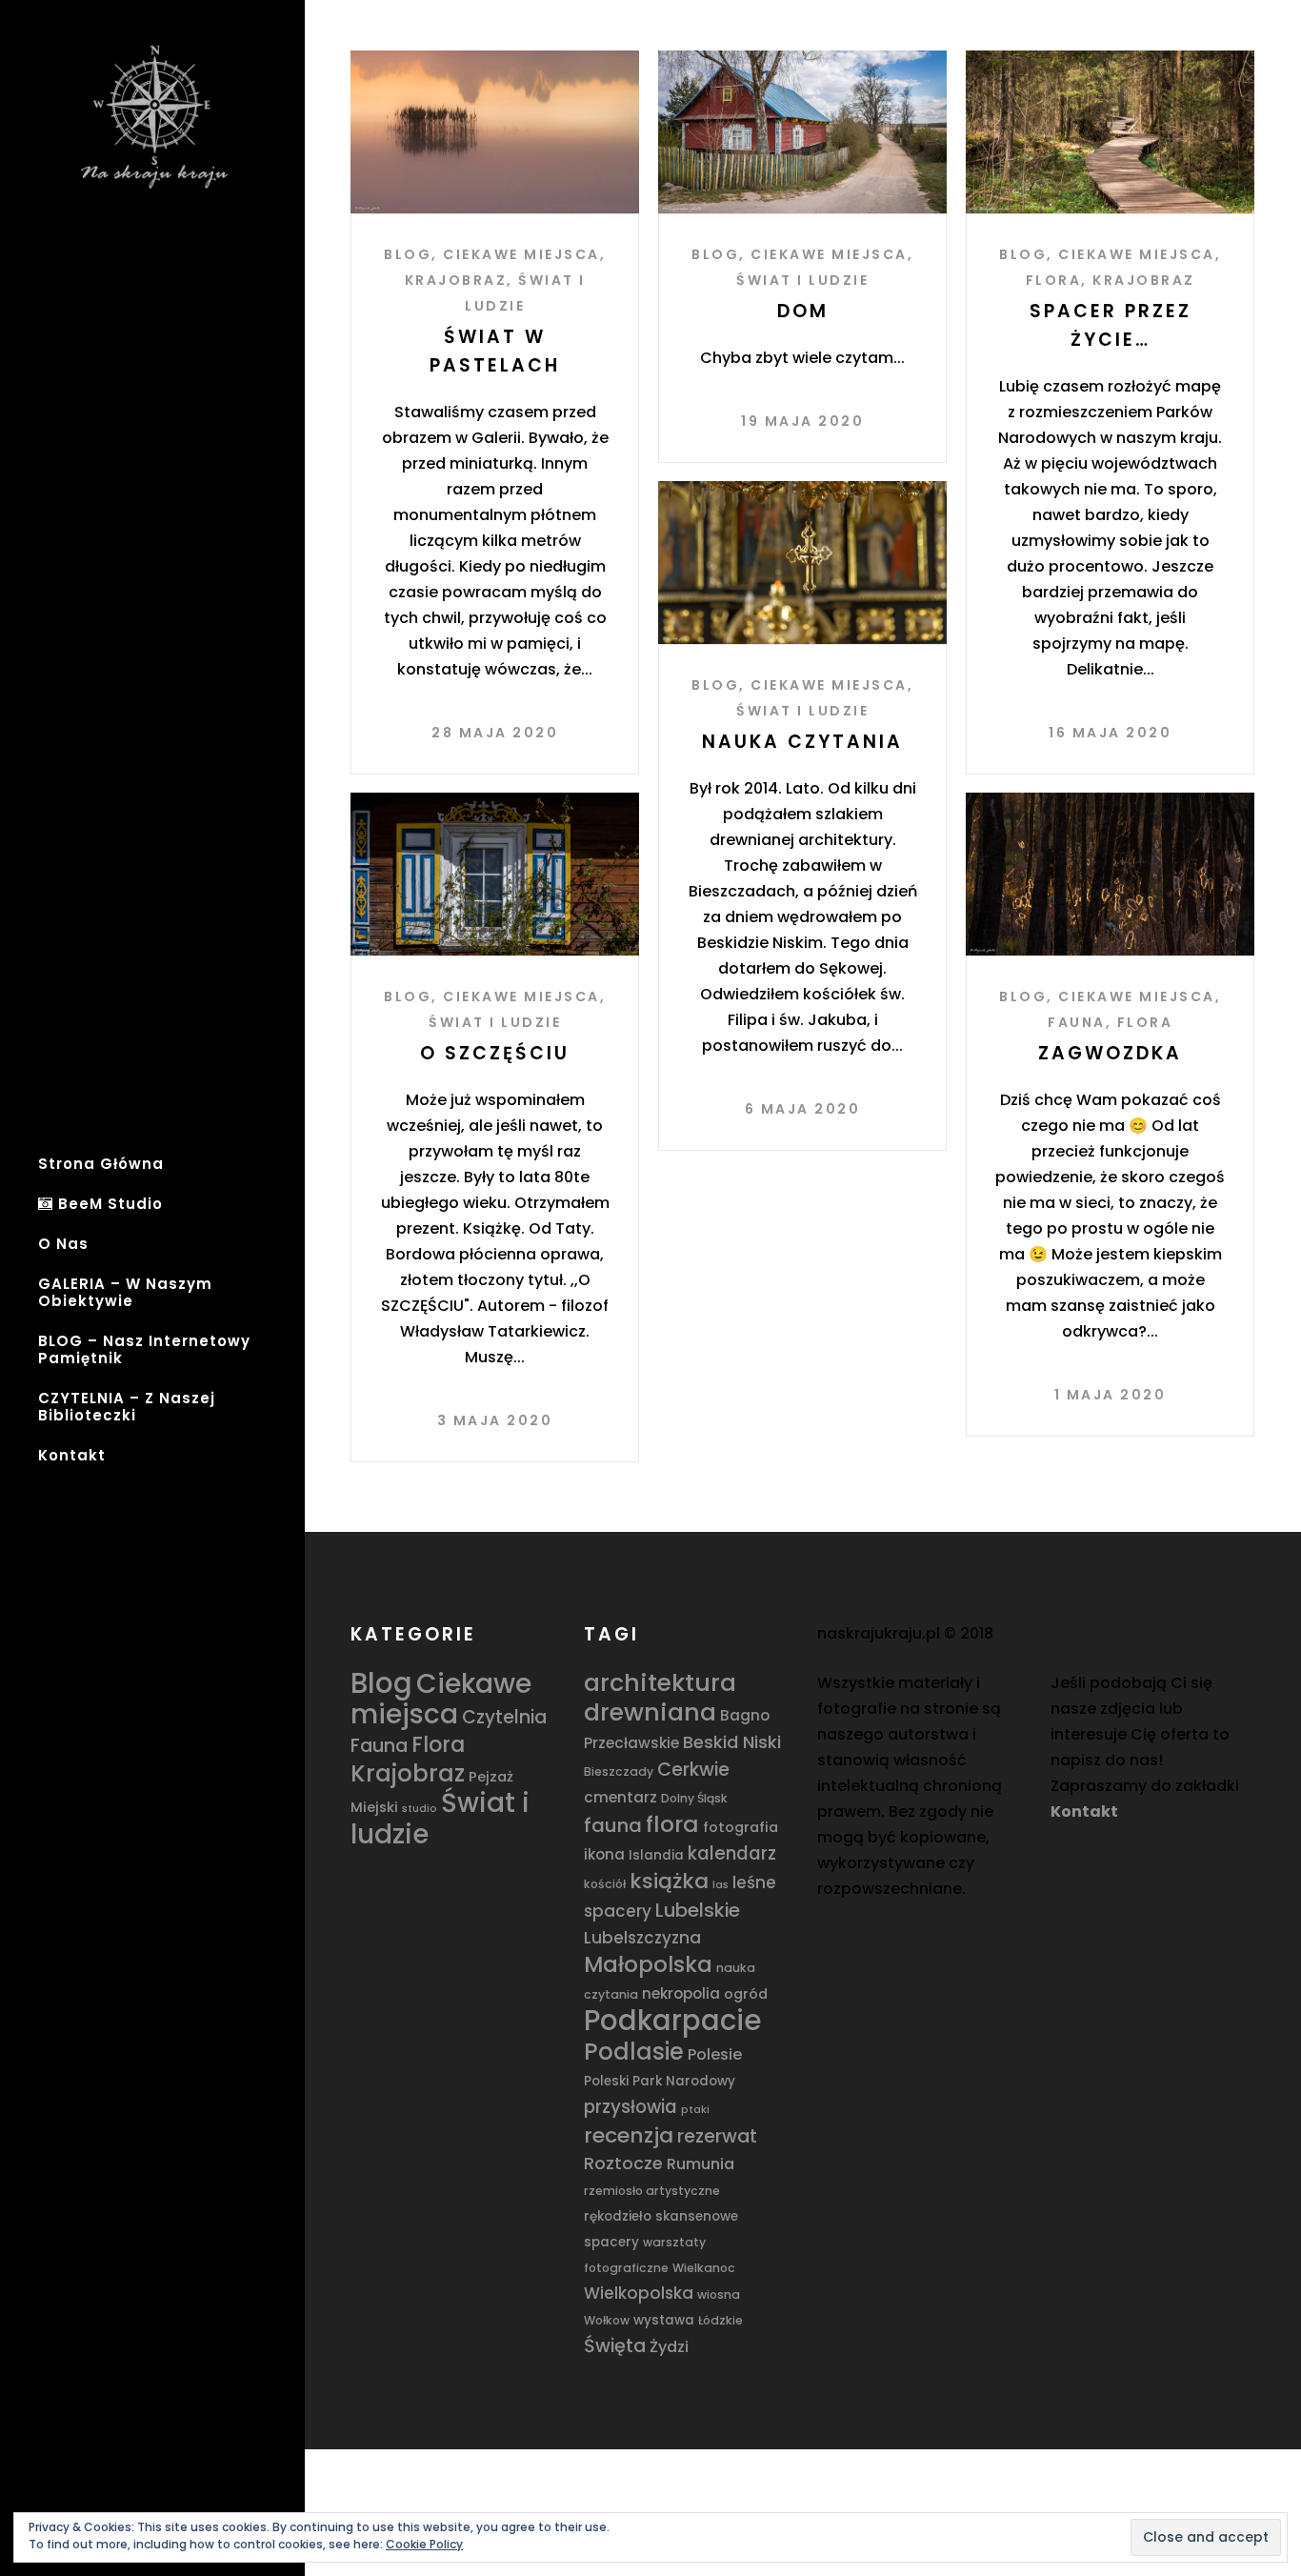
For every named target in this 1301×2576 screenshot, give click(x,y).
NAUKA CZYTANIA (802, 742)
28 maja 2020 (495, 733)
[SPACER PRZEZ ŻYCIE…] (1110, 132)
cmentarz (620, 1797)
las (721, 1885)
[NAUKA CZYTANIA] (802, 563)
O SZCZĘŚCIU (495, 1053)
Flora (1054, 280)
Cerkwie (693, 1770)
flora (672, 1824)
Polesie (715, 2054)
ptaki (695, 2110)
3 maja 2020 (495, 1420)
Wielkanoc (704, 2268)
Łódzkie (721, 2320)
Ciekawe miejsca (521, 254)
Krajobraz (456, 280)
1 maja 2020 (1111, 1395)
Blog (408, 254)
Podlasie (634, 2052)
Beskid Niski (732, 1742)
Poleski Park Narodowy (660, 2081)
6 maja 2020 (803, 1109)
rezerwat (717, 2136)
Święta (615, 2346)
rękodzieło (618, 2216)
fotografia (741, 1827)
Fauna (1077, 1022)
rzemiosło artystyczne (652, 2191)
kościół (605, 1884)
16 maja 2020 (1110, 733)
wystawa (664, 2320)
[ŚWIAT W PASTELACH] (495, 132)
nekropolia (681, 1993)
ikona (604, 1854)
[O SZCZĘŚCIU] (495, 874)
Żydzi (669, 2347)
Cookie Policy (424, 2544)
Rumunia (701, 2164)
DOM (803, 311)
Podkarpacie (672, 2020)
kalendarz (732, 1853)
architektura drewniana (660, 1697)
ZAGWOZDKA (1110, 1053)
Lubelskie (698, 1910)
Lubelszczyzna (642, 1938)
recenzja (629, 2135)
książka (669, 1881)
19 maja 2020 (802, 421)
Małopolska (648, 1964)
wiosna (719, 2294)
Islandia (656, 1855)
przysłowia (630, 2107)
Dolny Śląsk (694, 1798)
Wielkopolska (639, 2293)
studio (420, 1809)
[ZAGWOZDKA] (1110, 874)
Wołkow (607, 2320)
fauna (613, 1825)
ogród (746, 1994)
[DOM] (802, 132)
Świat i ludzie (802, 280)
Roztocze (623, 2163)
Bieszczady (619, 1771)
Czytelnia (504, 1717)
